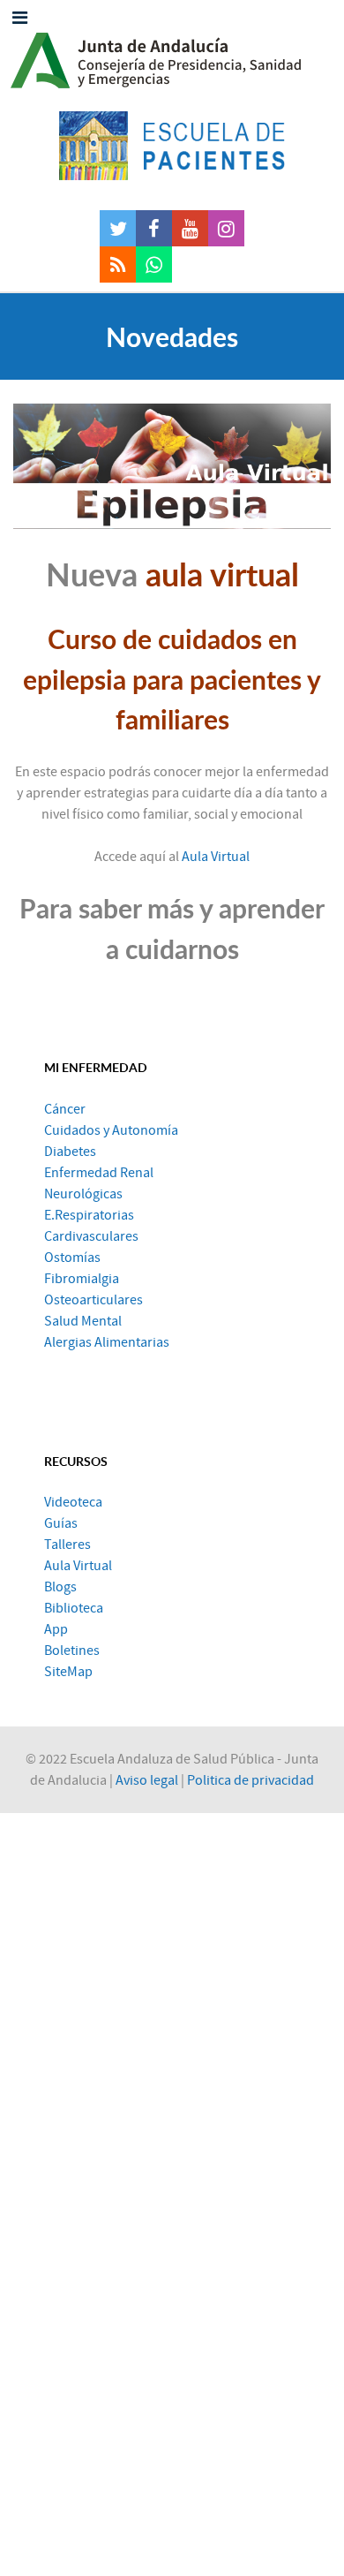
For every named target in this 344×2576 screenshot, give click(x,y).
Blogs (60, 1587)
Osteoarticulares (93, 1300)
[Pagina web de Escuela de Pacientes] (172, 146)
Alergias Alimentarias (107, 1342)
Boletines (72, 1651)
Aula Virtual (216, 857)
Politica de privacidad (251, 1780)
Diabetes (70, 1152)
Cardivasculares (91, 1236)
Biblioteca (74, 1608)
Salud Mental (83, 1321)
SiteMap (68, 1672)
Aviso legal (147, 1780)
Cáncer (65, 1109)
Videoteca (73, 1502)
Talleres (67, 1545)
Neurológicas (83, 1194)
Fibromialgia (82, 1279)
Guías (61, 1523)
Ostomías (72, 1258)
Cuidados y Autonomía (111, 1130)
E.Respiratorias (89, 1215)
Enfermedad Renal (99, 1173)
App (56, 1629)
